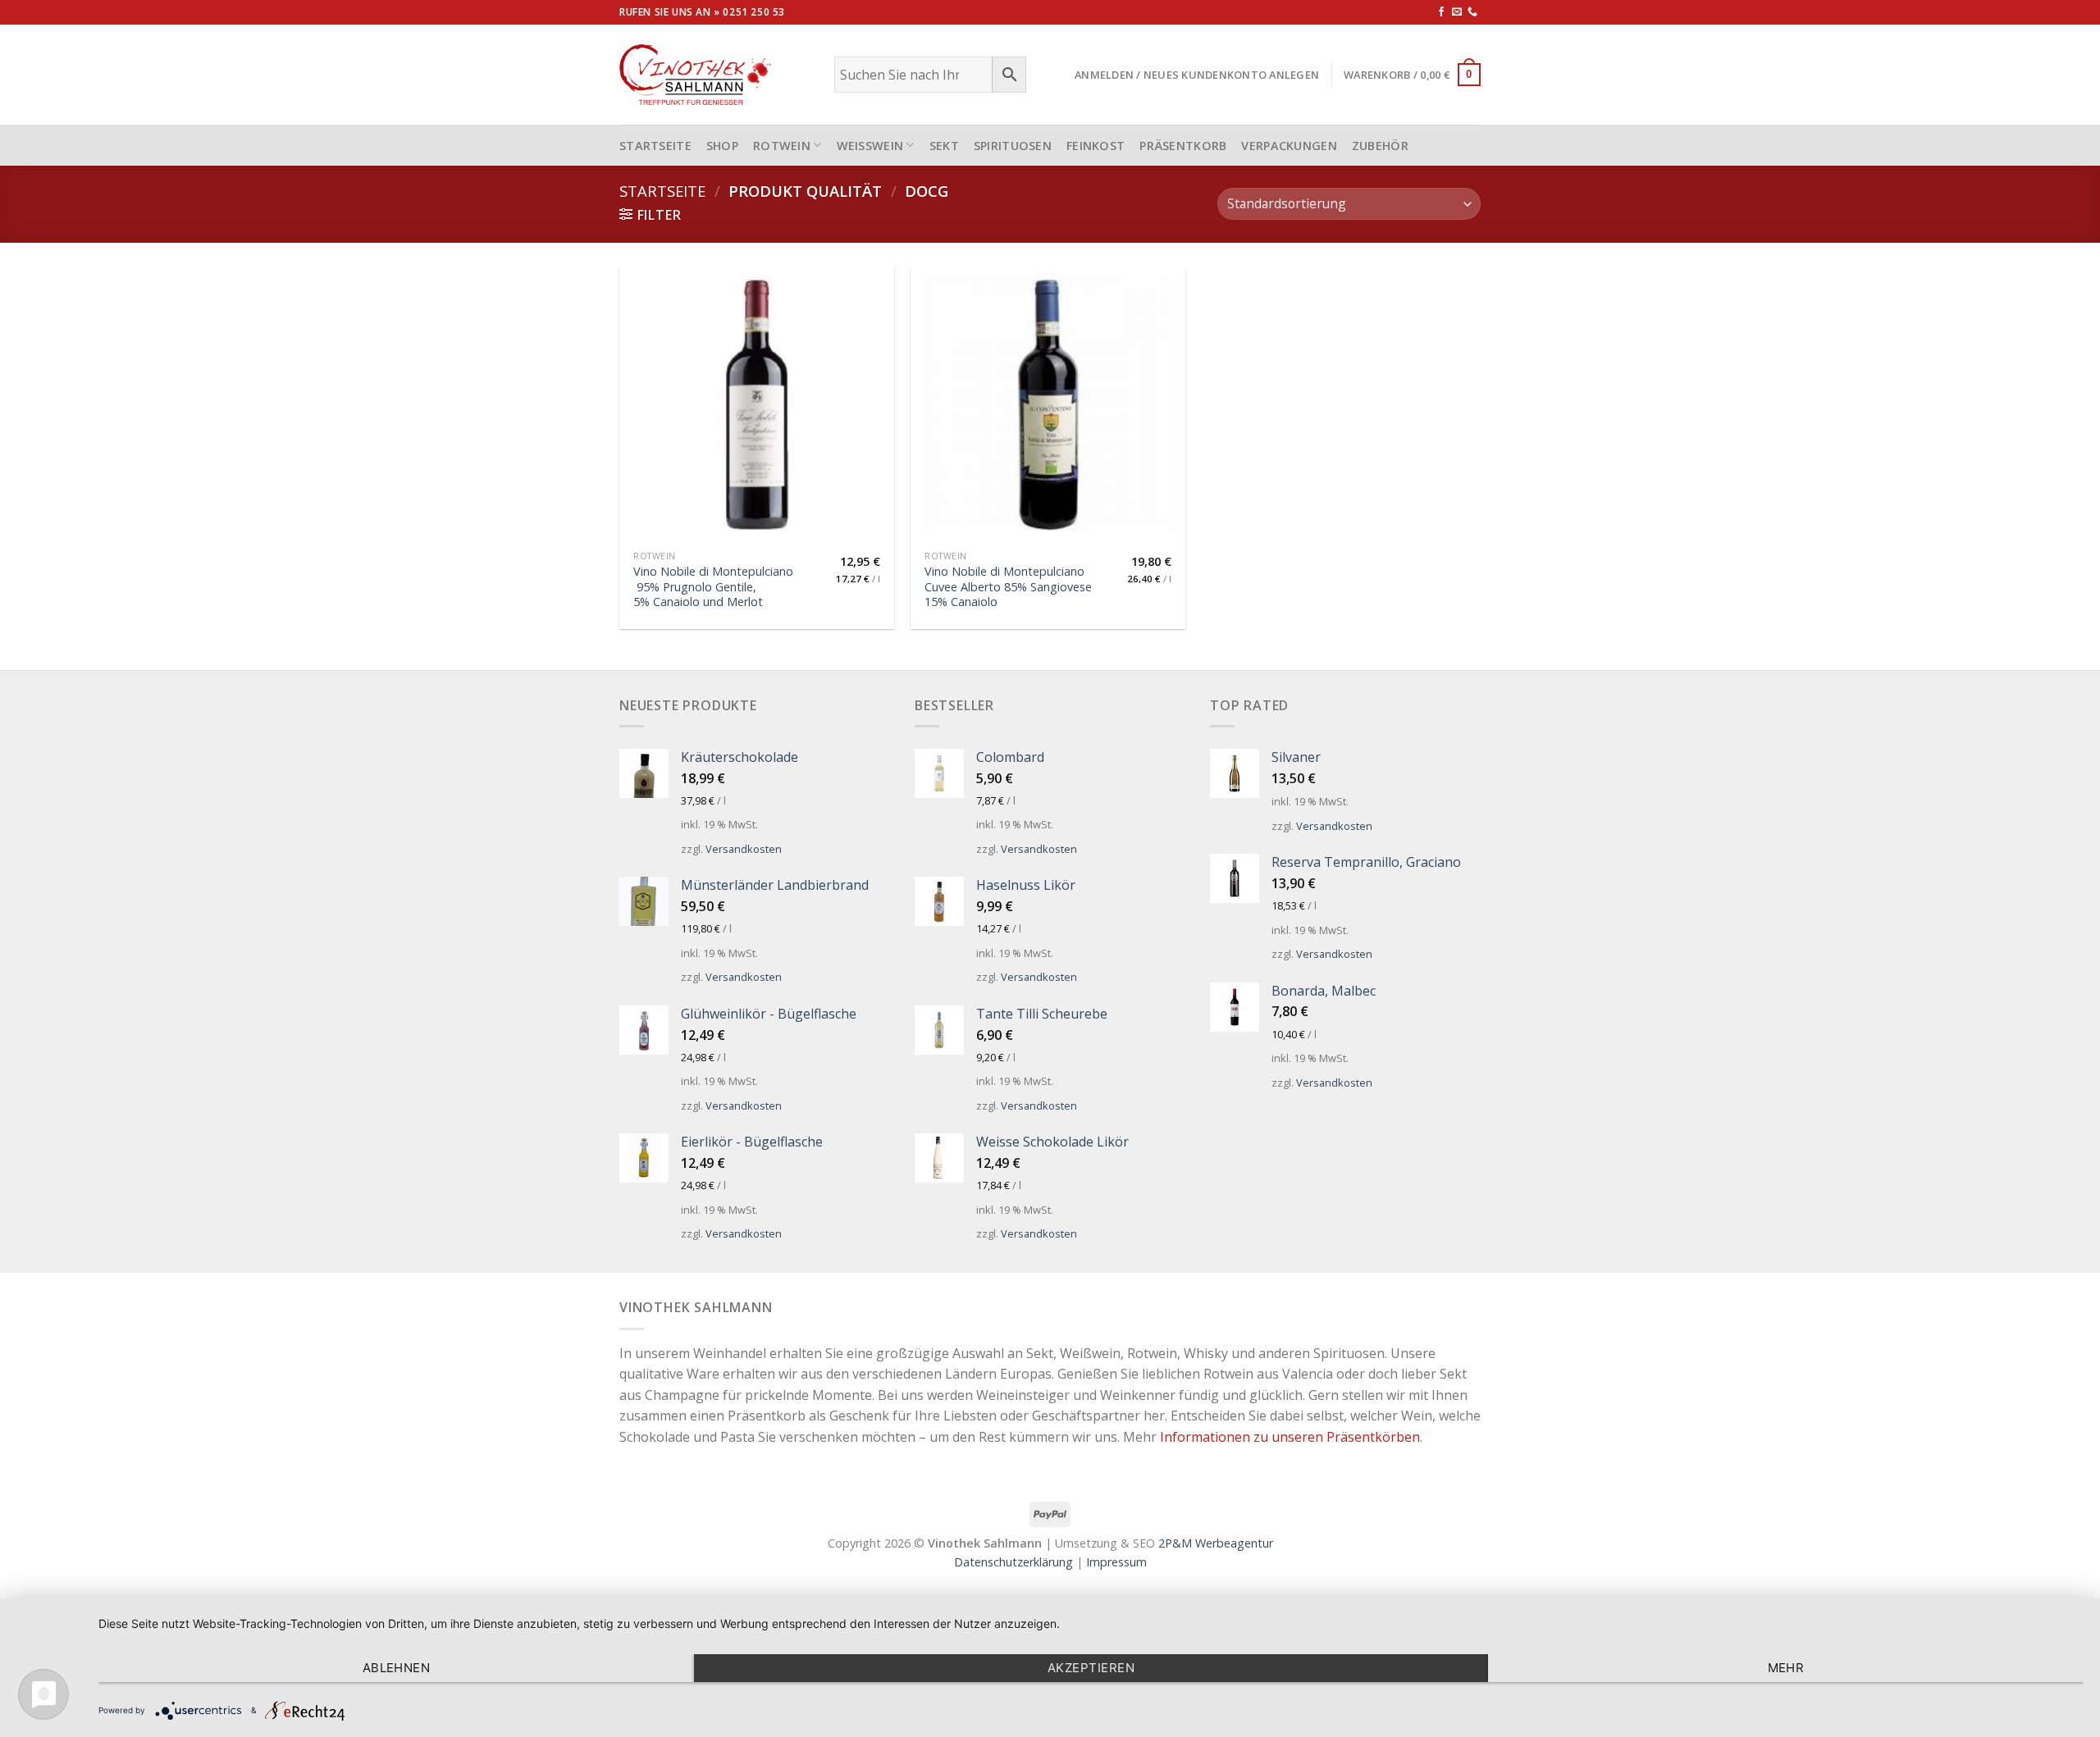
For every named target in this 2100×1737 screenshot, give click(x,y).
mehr (1786, 1668)
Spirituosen (1013, 146)
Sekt (944, 146)
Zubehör (1380, 146)
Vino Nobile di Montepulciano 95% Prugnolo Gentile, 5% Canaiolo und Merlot (713, 587)
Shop (722, 146)
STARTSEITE (655, 146)
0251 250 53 (754, 12)
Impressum (1116, 1562)
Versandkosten (744, 849)
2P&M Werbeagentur (1216, 1543)
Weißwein (870, 146)
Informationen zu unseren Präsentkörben (1290, 1437)
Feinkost (1096, 146)
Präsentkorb (1183, 146)
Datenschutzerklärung (1013, 1562)
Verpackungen (1289, 146)
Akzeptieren (1091, 1668)
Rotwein (782, 146)
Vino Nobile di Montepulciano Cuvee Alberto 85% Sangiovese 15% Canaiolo (1008, 587)
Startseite (662, 191)
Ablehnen (397, 1668)
